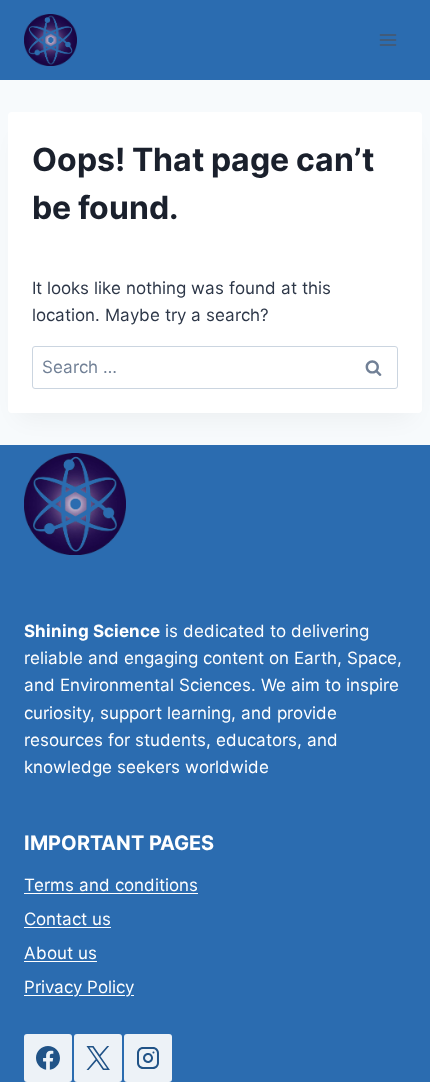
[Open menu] (387, 39)
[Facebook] (48, 1058)
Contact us (67, 919)
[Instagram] (148, 1058)
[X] (98, 1058)
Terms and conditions (111, 885)
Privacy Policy (79, 987)
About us (60, 953)
